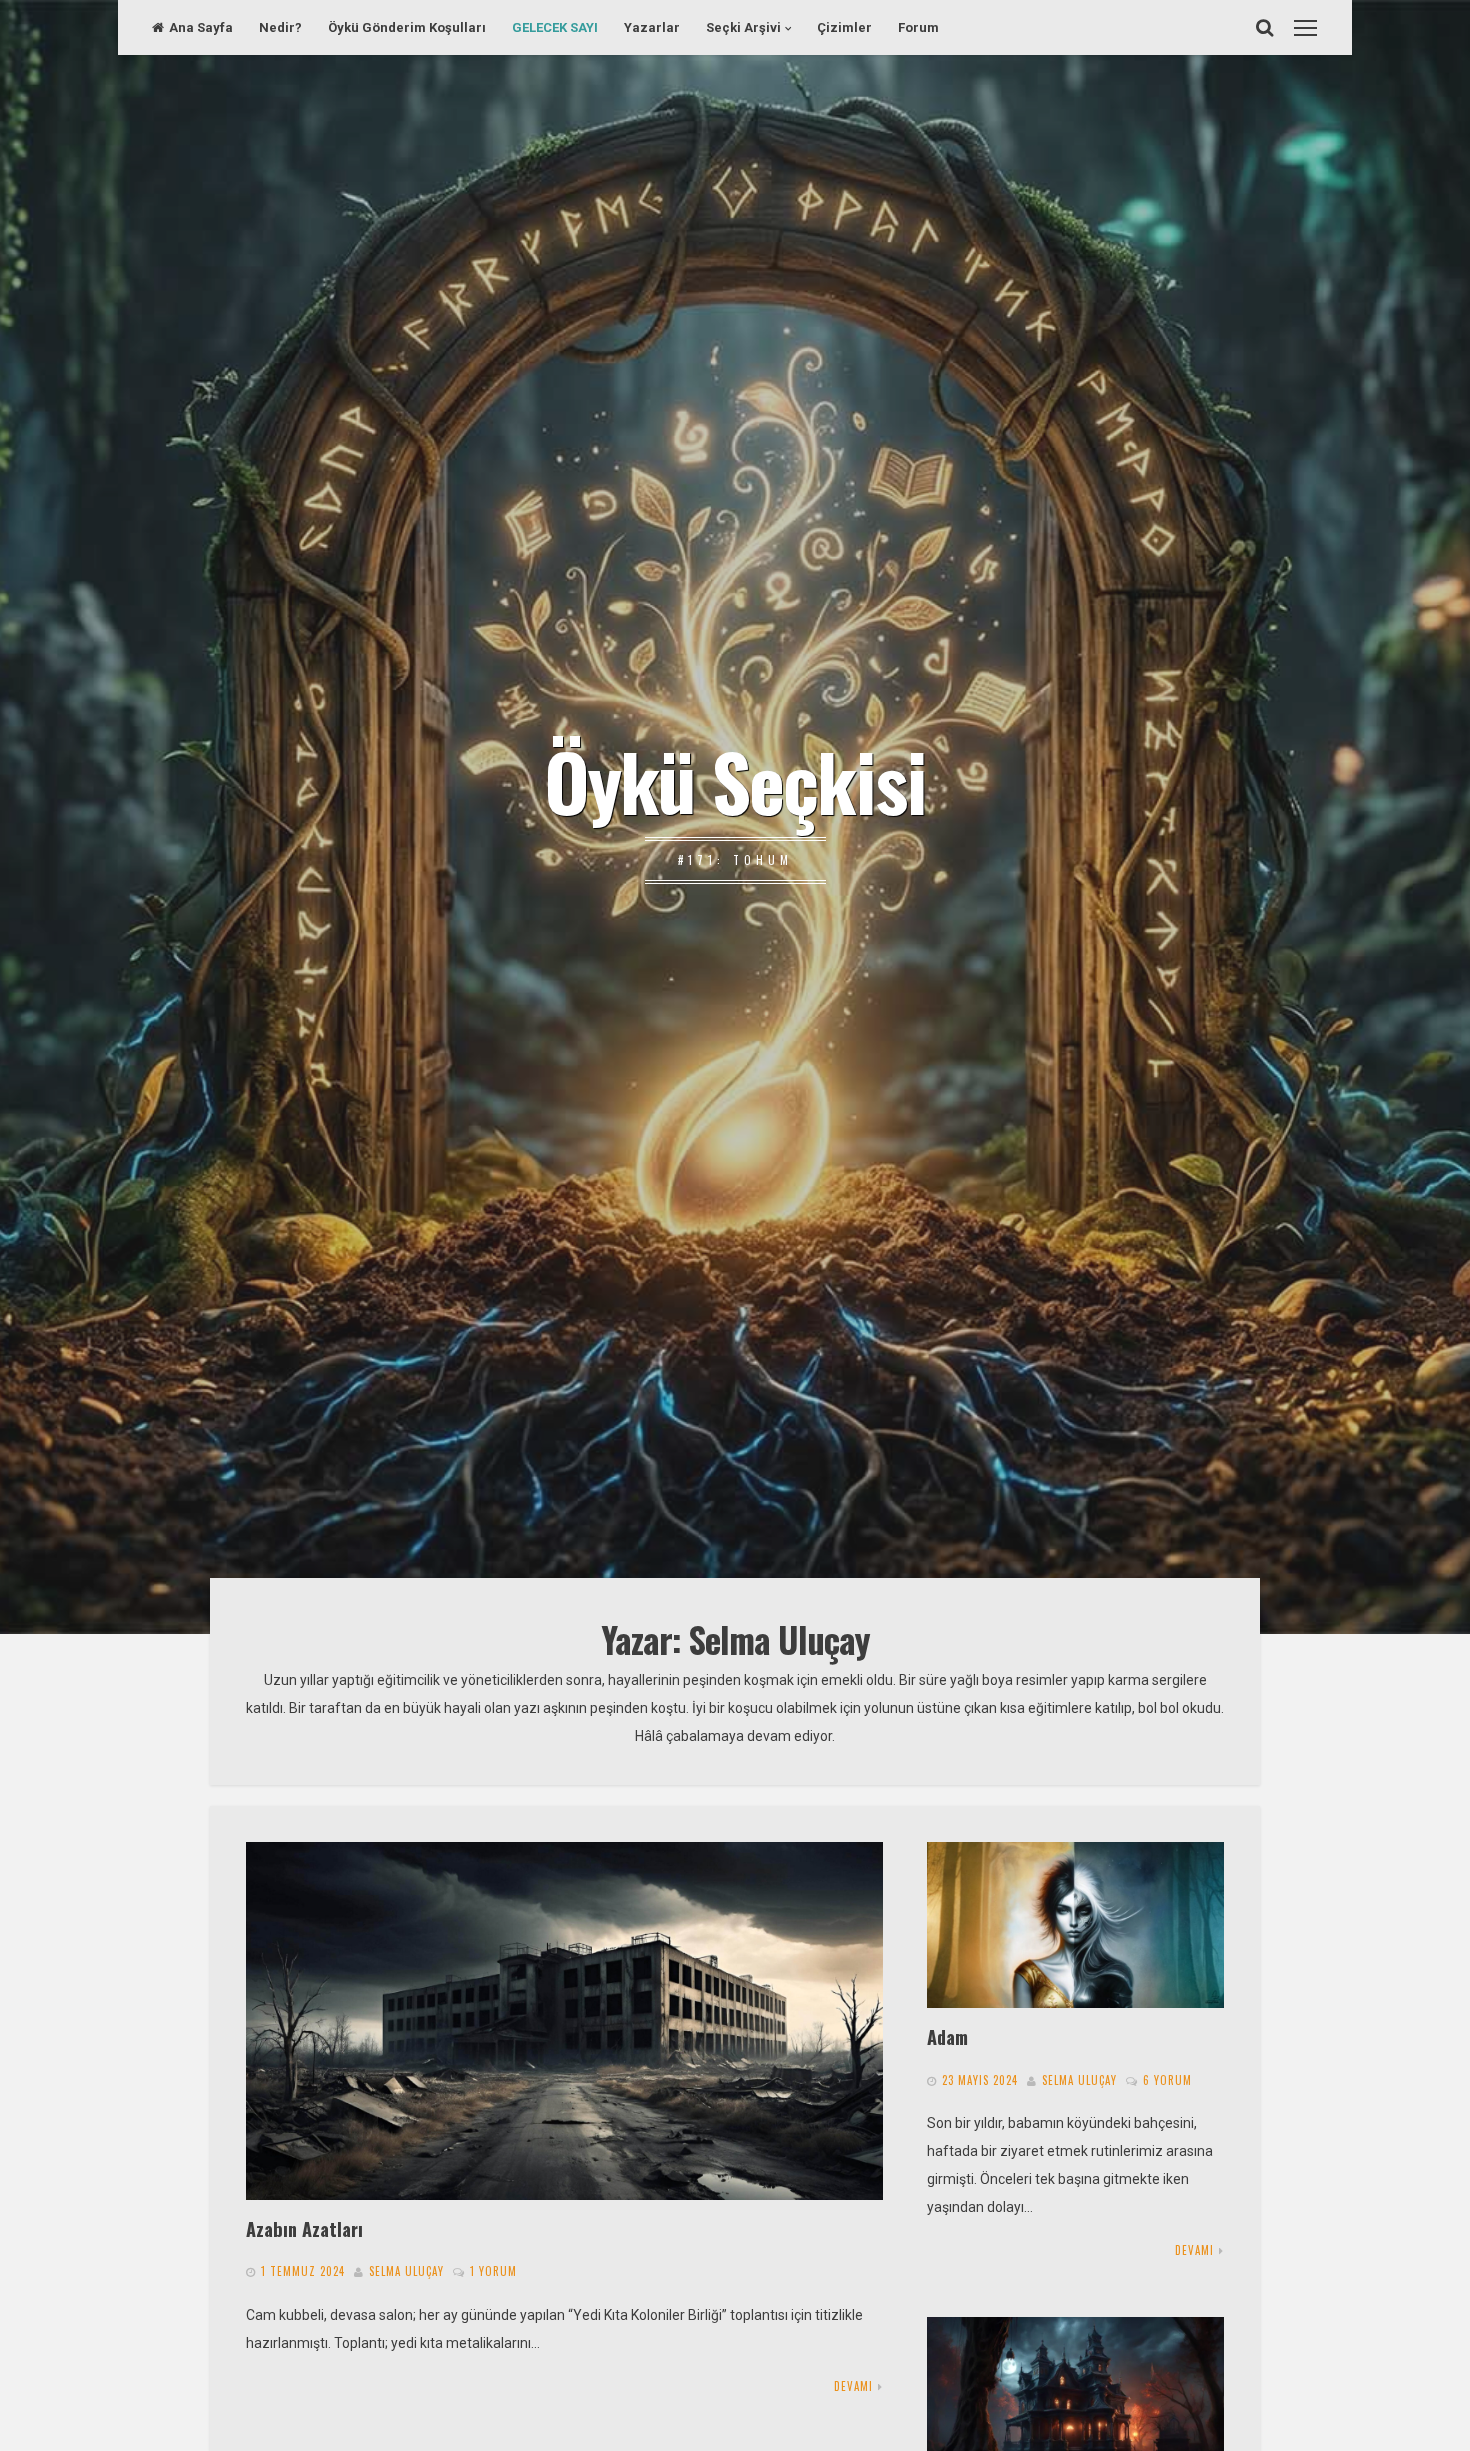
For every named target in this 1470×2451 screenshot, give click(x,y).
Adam (947, 2036)
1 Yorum (493, 2271)
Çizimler (844, 27)
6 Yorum (1167, 2080)
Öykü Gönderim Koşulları (407, 27)
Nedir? (280, 27)
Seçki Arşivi (743, 27)
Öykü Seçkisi (735, 780)
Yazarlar (652, 27)
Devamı (853, 2386)
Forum (918, 27)
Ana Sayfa (201, 27)
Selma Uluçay (406, 2271)
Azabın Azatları (304, 2228)
